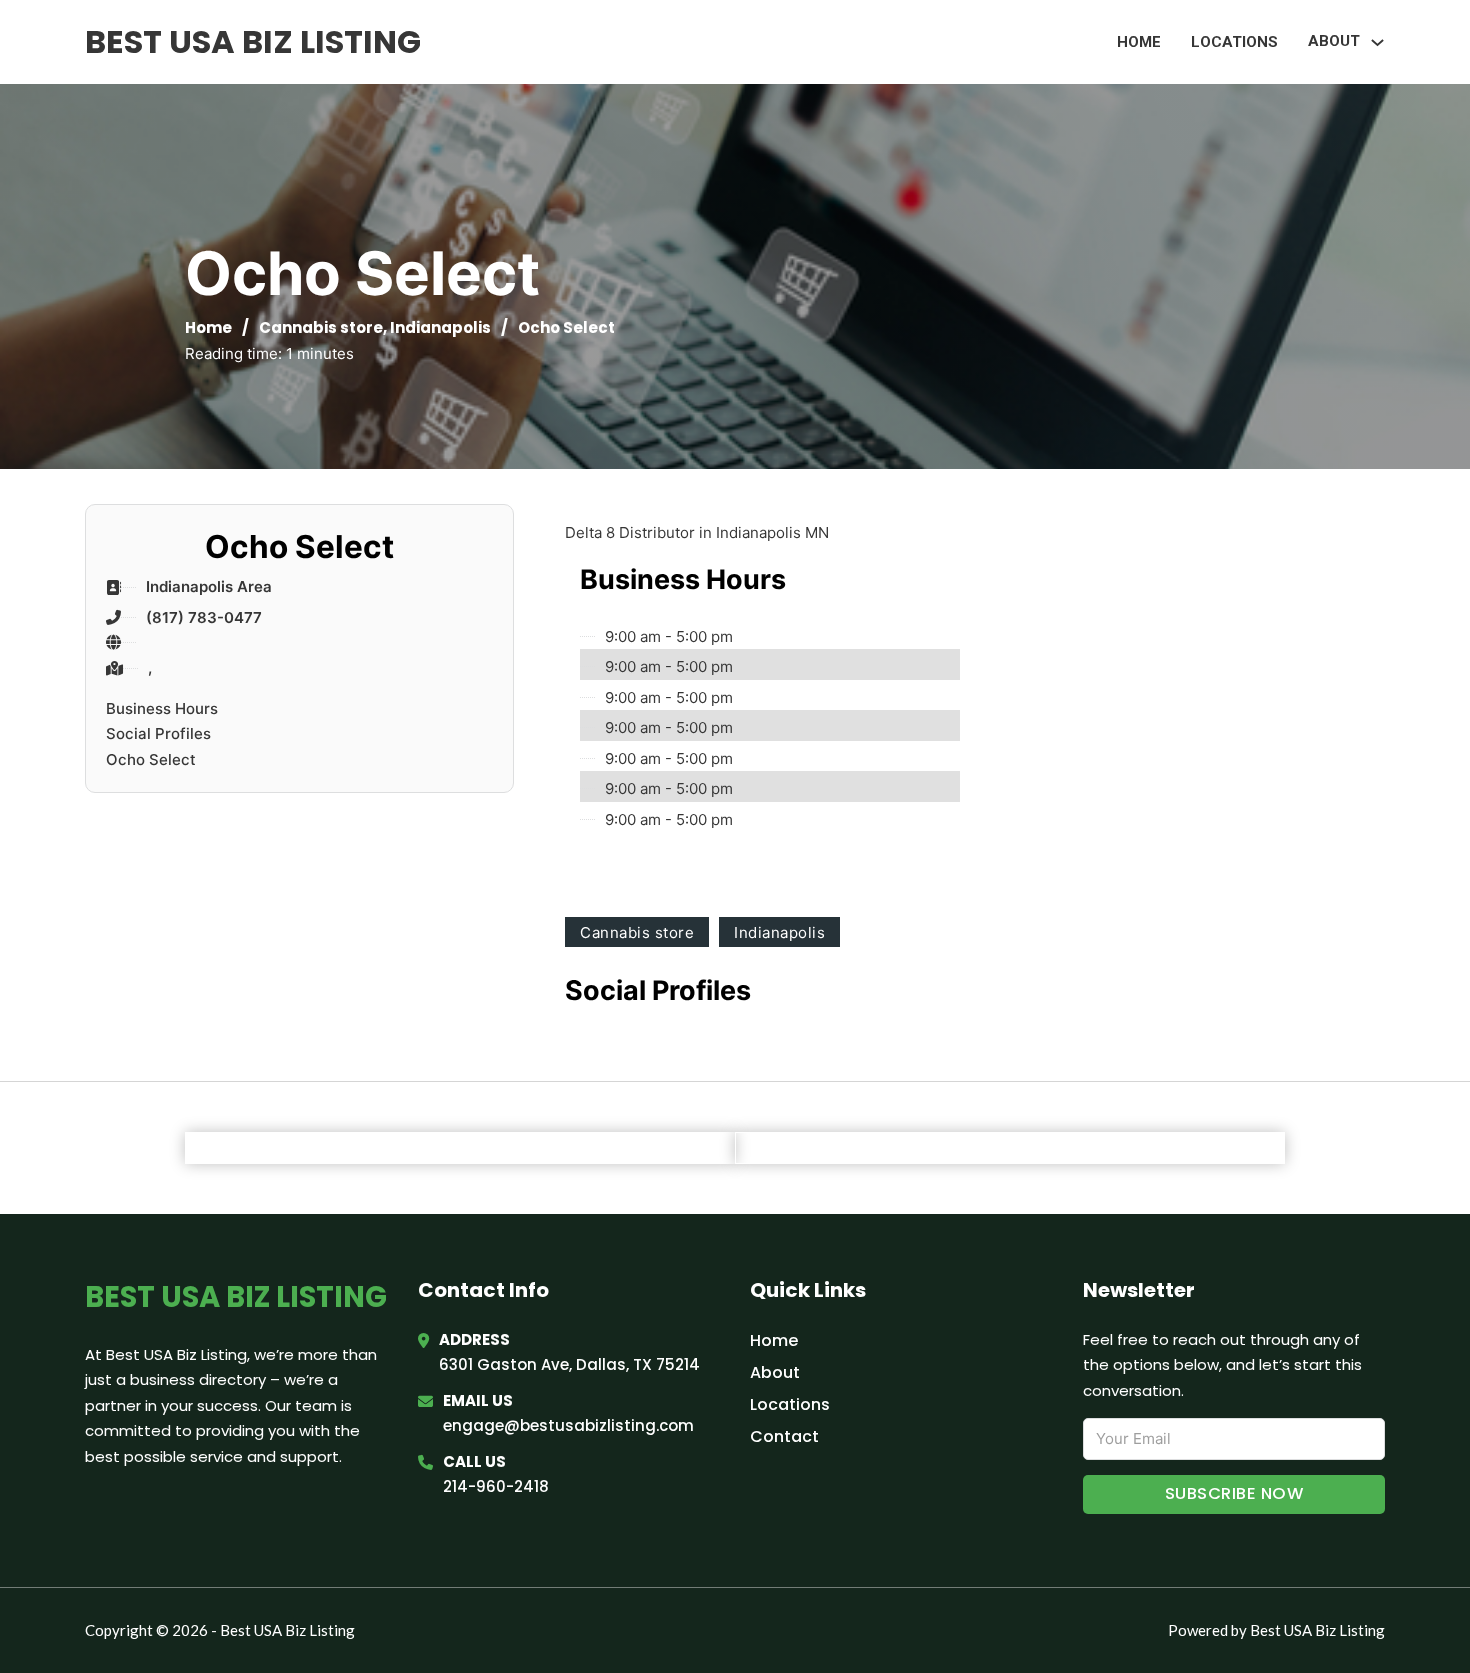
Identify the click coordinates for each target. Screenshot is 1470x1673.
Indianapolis (440, 327)
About (775, 1372)
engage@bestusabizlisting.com (568, 1425)
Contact (784, 1436)
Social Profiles (158, 733)
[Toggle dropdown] (1377, 42)
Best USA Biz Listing (253, 41)
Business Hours (162, 708)
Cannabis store (321, 327)
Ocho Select (151, 759)
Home (1139, 42)
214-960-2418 (496, 1486)
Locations (1234, 42)
